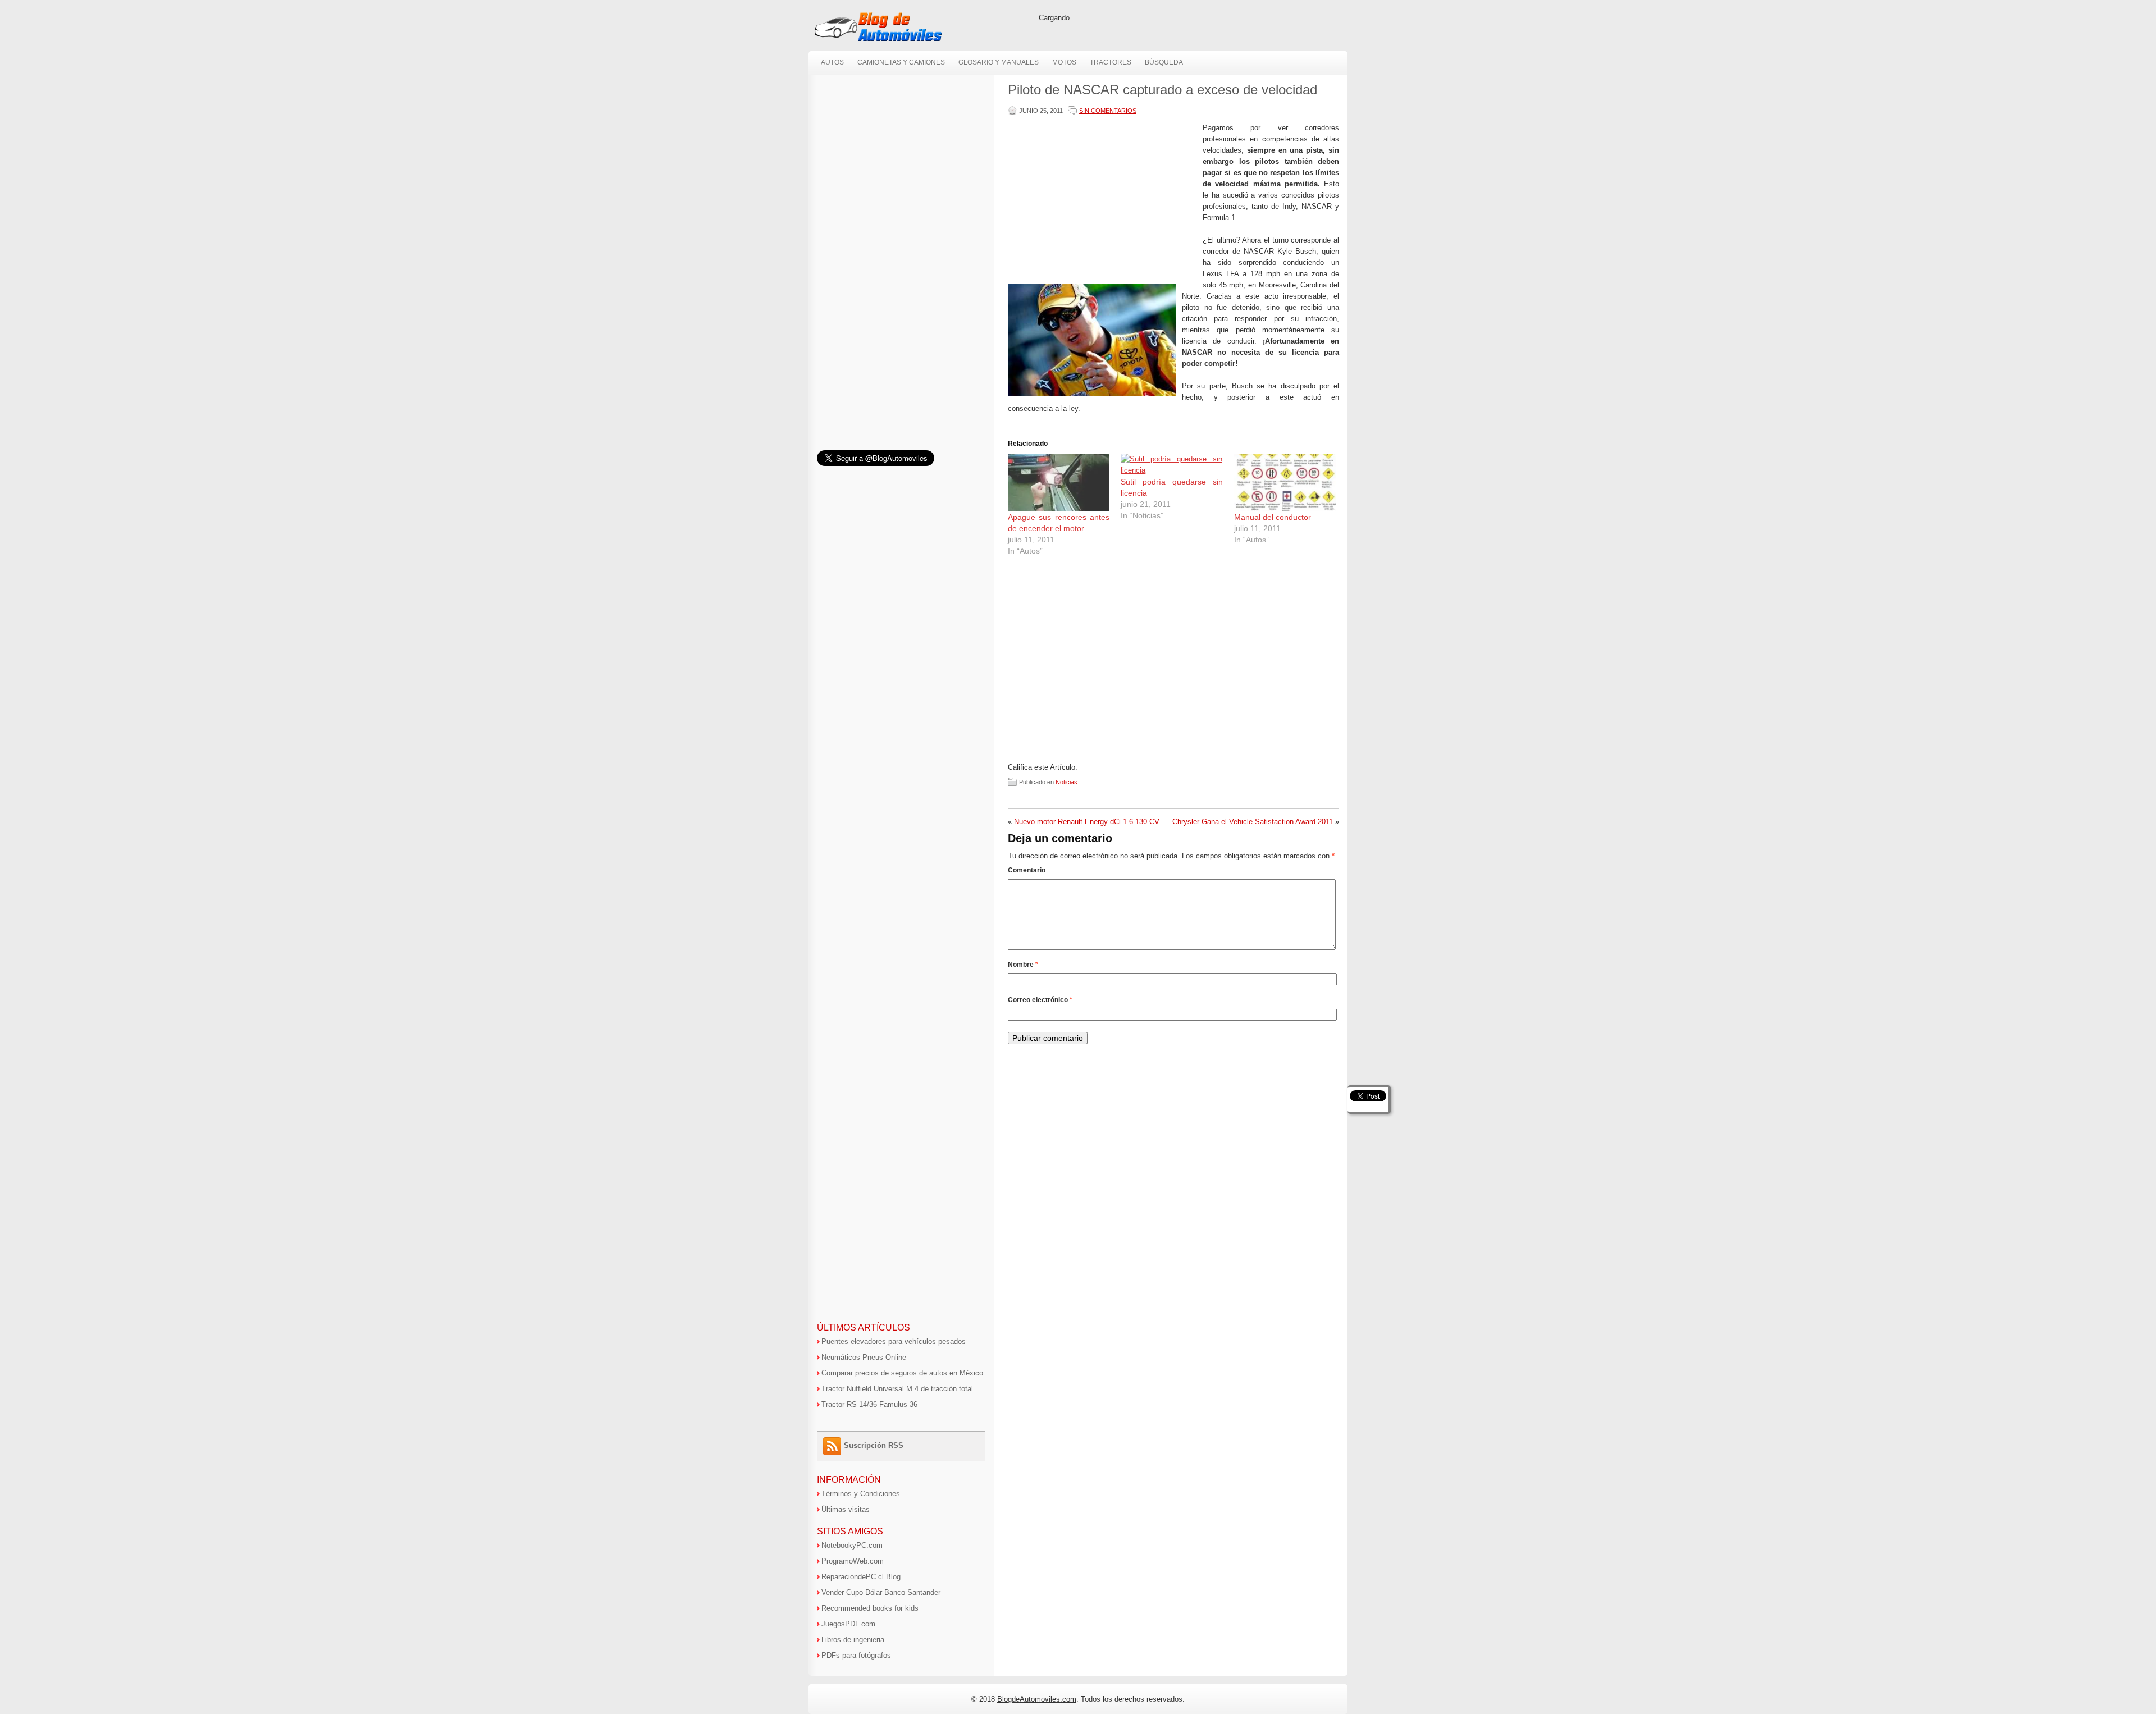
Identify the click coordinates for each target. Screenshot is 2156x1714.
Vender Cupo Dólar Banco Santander (881, 1592)
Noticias (1066, 782)
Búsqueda (1164, 62)
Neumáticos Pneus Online (864, 1357)
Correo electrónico (1040, 1000)
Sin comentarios (1108, 111)
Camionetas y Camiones (901, 62)
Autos (832, 62)
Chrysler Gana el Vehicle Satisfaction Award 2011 (1253, 822)
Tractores (1111, 62)
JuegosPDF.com (848, 1624)
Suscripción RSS (874, 1445)
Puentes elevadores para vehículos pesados (894, 1342)
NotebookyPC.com (852, 1545)
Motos (1064, 62)
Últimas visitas (846, 1509)
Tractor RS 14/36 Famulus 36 (869, 1404)
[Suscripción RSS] (833, 1445)
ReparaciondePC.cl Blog (861, 1577)
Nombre (1023, 965)
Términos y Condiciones (861, 1494)
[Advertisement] (1103, 201)
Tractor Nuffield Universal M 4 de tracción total (897, 1389)
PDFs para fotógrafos (856, 1655)
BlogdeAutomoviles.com (1037, 1699)
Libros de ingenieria (853, 1640)
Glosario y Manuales (999, 62)
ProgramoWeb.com (853, 1561)
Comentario (1027, 870)
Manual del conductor (1273, 517)
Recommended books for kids (870, 1608)
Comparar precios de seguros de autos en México (902, 1373)
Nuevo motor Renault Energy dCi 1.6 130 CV (1087, 822)
